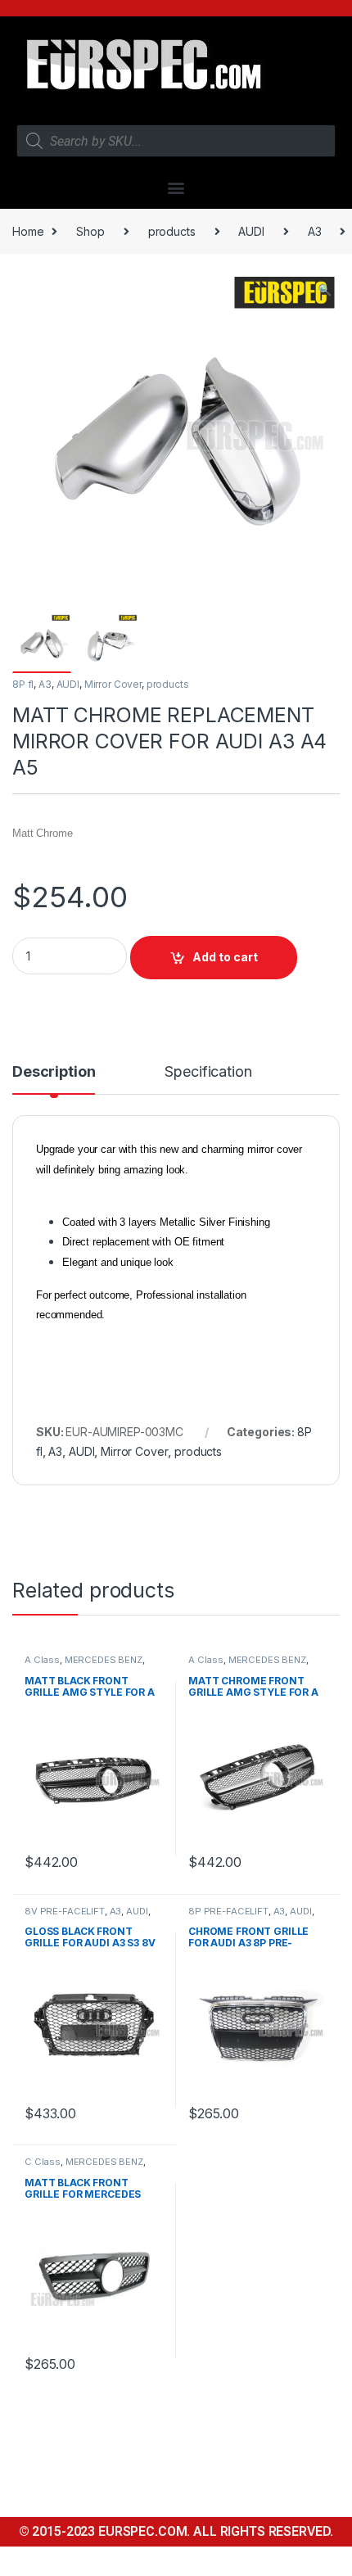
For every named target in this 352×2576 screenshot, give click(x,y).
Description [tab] (54, 1072)
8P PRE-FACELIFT (228, 1911)
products (172, 231)
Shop (90, 231)
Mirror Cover (113, 684)
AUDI (251, 231)
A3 (315, 231)
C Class (43, 2162)
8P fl (23, 684)
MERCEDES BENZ (104, 1660)
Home (28, 231)
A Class (42, 1660)
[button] (176, 187)
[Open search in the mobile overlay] (176, 141)
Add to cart (225, 957)
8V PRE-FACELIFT (65, 1911)
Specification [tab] (208, 1072)
